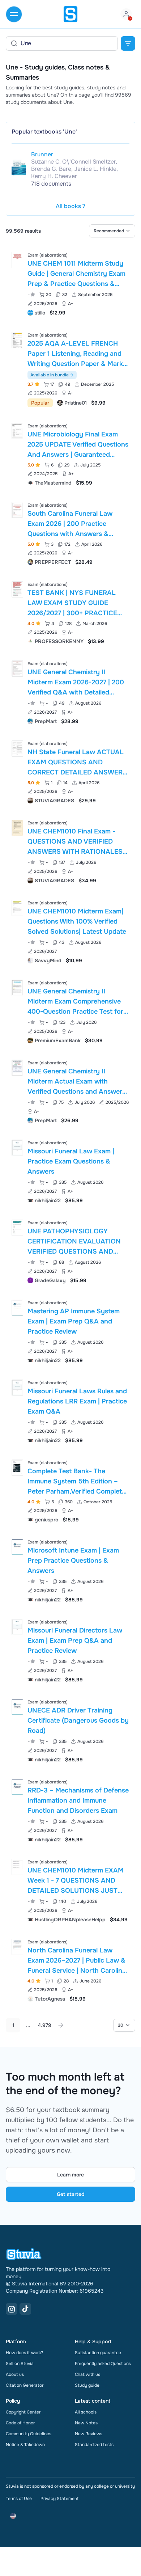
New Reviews (89, 2434)
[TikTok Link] (25, 2309)
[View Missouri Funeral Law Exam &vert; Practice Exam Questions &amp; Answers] (70, 1171)
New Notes (86, 2423)
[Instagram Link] (12, 2309)
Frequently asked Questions (103, 2364)
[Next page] (61, 2025)
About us (15, 2374)
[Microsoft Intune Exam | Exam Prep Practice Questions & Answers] (17, 1547)
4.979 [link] (44, 2025)
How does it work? (24, 2353)
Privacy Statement (59, 2499)
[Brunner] (19, 168)
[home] (70, 14)
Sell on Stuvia (20, 2364)
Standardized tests (94, 2445)
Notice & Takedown (25, 2445)
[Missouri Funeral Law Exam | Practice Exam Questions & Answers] (17, 1148)
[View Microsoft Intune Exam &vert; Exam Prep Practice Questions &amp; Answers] (70, 1570)
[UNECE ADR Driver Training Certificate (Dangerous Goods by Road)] (17, 1707)
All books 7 (70, 206)
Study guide (87, 2385)
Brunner (42, 154)
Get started (71, 2194)
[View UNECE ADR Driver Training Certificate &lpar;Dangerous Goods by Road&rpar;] (70, 1730)
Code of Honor (20, 2423)
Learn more (70, 2175)
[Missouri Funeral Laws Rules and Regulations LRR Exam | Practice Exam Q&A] (17, 1388)
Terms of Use (19, 2499)
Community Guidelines (29, 2434)
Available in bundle (50, 375)
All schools (86, 2412)
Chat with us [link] (87, 2374)
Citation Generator (25, 2385)
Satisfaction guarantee (98, 2353)
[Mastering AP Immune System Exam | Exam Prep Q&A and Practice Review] (17, 1308)
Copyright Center (23, 2412)
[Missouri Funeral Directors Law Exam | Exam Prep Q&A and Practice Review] (17, 1627)
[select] (112, 231)
